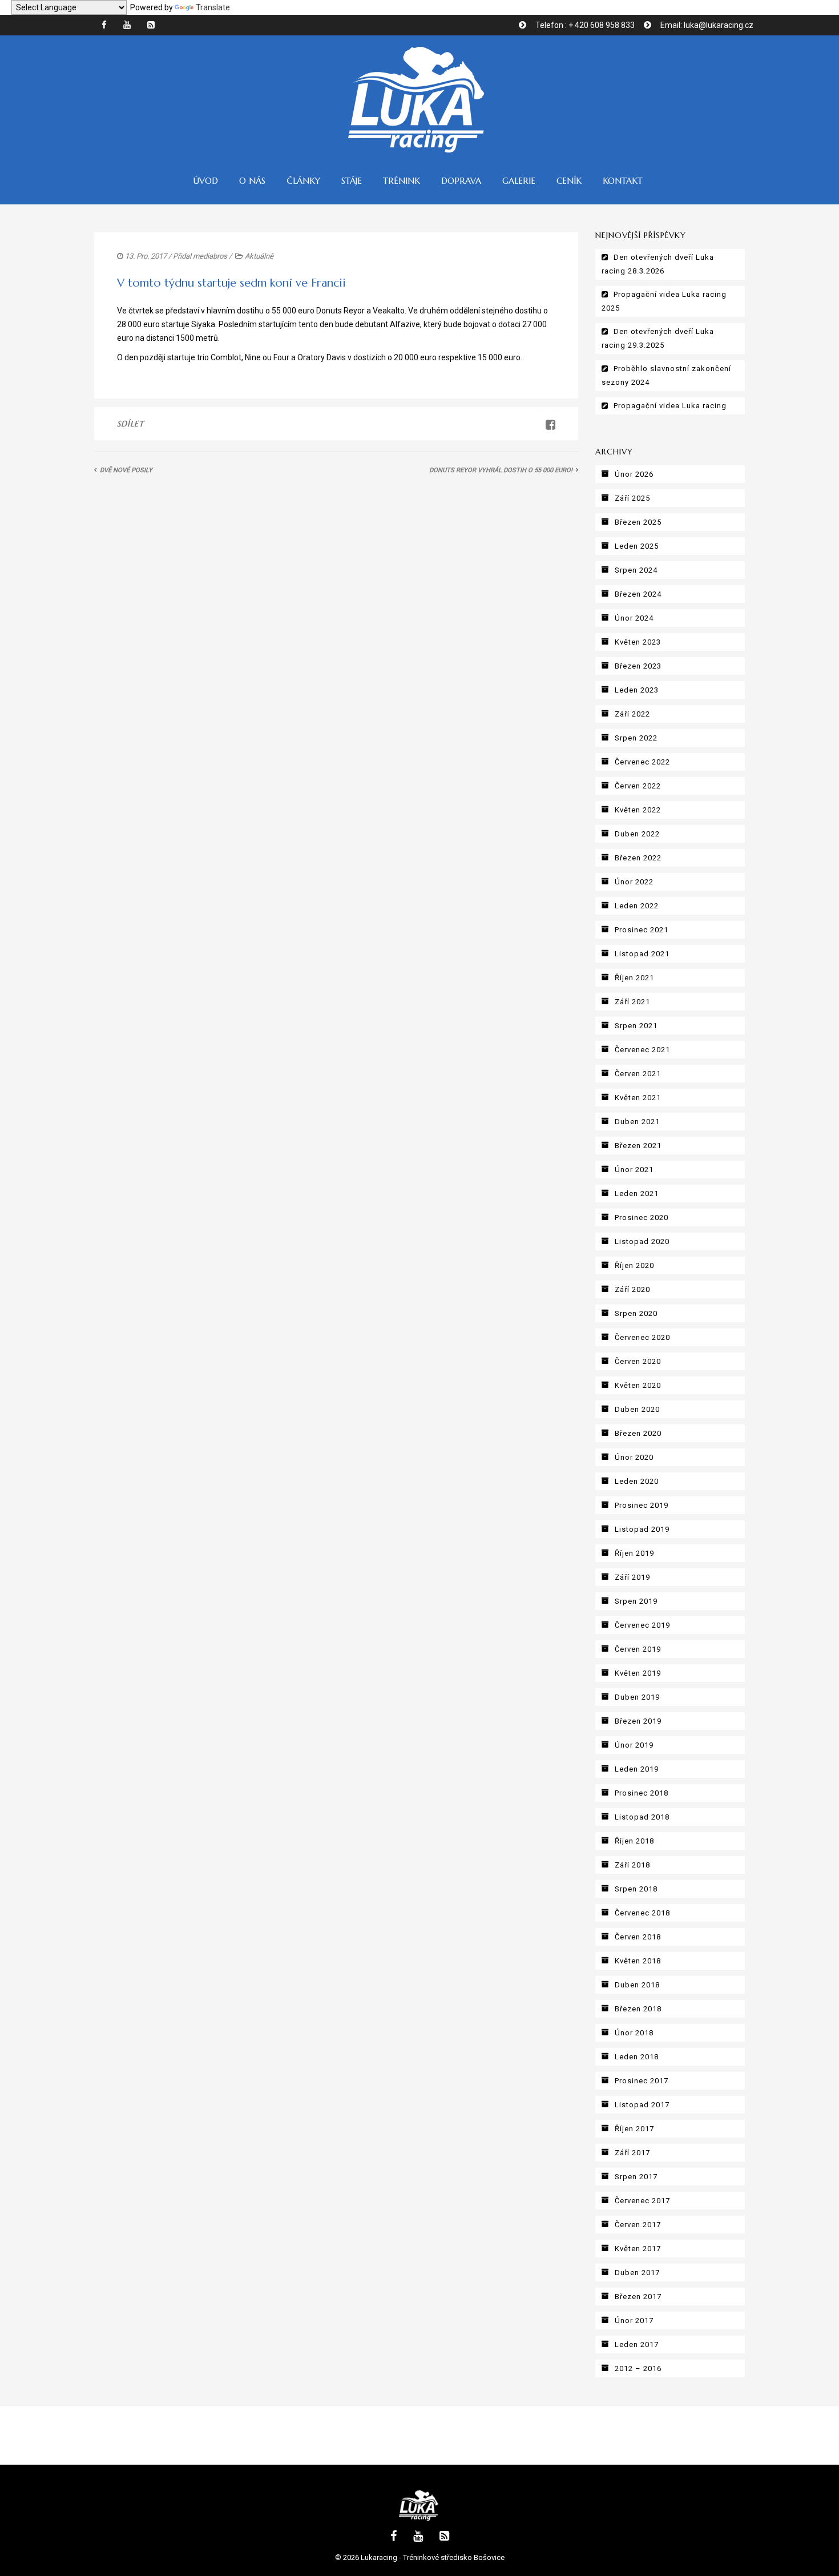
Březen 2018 (638, 2009)
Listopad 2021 (642, 954)
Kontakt (623, 181)
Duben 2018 (637, 1985)
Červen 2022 (638, 786)
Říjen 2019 (634, 1553)
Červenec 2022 (642, 762)
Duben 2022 (637, 834)
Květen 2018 (638, 1961)
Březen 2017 (638, 2297)
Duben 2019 (637, 1697)
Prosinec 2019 (642, 1505)
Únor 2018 (634, 2033)
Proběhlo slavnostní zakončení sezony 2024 (666, 375)
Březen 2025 (638, 522)
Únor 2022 (634, 882)
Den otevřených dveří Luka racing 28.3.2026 (658, 264)
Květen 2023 (638, 642)
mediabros (210, 256)
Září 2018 (632, 1865)
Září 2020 (632, 1289)
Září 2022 (632, 714)
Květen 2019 (638, 1673)
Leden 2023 (637, 690)
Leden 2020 (637, 1481)
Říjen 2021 (634, 978)
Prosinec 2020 (642, 1217)
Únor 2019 (634, 1745)
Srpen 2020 (636, 1313)
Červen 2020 (638, 1361)
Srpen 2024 (636, 570)
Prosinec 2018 (642, 1793)
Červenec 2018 (642, 1913)
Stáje (352, 181)
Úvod (205, 181)
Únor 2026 (634, 474)
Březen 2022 (638, 858)
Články (303, 181)
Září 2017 (632, 2153)
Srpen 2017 (636, 2177)
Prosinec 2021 (642, 930)
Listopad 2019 (642, 1529)
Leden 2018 (637, 2057)
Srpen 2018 (636, 1889)
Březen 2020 (638, 1433)
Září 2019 (632, 1577)
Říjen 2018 (634, 1841)
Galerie (519, 181)
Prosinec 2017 (642, 2081)
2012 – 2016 (638, 2368)
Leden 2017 (637, 2344)
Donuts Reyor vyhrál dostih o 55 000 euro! (501, 470)
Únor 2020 (634, 1457)
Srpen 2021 (636, 1026)
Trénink (402, 181)
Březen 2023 (638, 666)
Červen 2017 (638, 2225)
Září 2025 (632, 498)
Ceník (569, 181)
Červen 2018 (638, 1937)
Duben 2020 (637, 1409)
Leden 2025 (637, 546)
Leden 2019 (637, 1769)
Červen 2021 (638, 1074)
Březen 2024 (638, 594)
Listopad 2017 (642, 2105)
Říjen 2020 (634, 1265)
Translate (213, 7)
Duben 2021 (637, 1122)
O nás (252, 181)
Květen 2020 (638, 1385)
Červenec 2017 (642, 2201)
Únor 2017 (634, 2321)
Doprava (461, 181)
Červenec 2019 (642, 1625)
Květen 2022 (638, 810)
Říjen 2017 (634, 2129)
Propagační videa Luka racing (670, 406)
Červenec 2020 (642, 1337)
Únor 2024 (634, 618)
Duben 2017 (637, 2273)
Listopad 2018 (642, 1817)
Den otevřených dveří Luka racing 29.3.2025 (658, 338)
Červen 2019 (638, 1649)
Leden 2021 (637, 1194)
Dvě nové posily (126, 470)
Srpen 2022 (636, 738)
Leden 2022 (637, 906)
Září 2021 (632, 1002)
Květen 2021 (638, 1098)
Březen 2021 (638, 1146)
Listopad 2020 (642, 1241)
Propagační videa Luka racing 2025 (664, 301)
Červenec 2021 (642, 1050)
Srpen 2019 (636, 1601)
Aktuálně (259, 256)
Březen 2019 (638, 1721)
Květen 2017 (638, 2249)
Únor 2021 (634, 1170)
